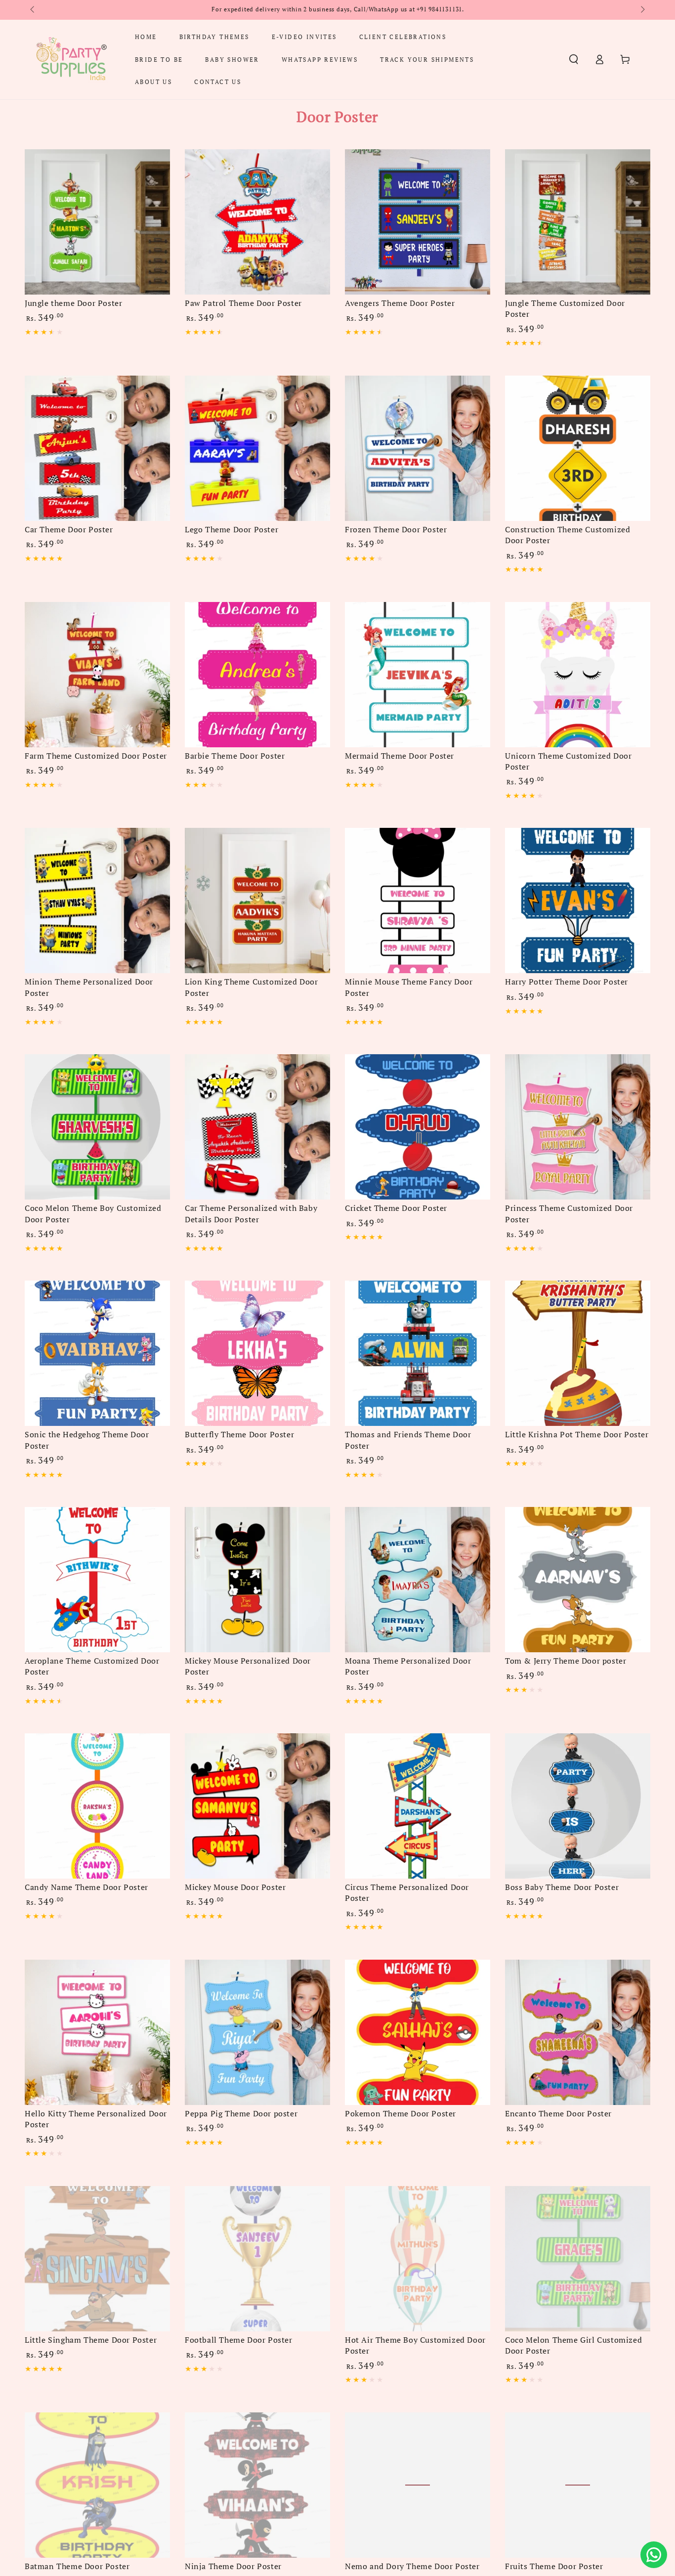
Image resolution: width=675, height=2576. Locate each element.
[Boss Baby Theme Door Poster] (578, 1806)
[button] (574, 59)
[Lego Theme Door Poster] (257, 448)
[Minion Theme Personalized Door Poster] (97, 901)
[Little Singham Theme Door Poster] (97, 2259)
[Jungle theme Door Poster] (97, 222)
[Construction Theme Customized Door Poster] (578, 448)
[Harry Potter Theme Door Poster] (578, 901)
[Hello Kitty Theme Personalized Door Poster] (97, 2032)
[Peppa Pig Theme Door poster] (257, 2032)
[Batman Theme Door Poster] (97, 2485)
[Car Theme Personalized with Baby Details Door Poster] (257, 1127)
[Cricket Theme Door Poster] (418, 1127)
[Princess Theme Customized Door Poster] (578, 1127)
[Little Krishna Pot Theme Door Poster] (578, 1353)
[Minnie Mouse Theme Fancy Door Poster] (418, 901)
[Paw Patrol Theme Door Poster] (257, 222)
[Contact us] (654, 2555)
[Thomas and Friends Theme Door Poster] (418, 1353)
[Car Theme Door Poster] (97, 448)
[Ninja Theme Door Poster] (257, 2485)
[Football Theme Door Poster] (257, 2259)
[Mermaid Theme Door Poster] (418, 675)
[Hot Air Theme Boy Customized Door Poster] (418, 2259)
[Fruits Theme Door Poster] (578, 2485)
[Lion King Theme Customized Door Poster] (257, 901)
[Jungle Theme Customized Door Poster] (578, 222)
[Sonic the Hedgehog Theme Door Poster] (97, 1353)
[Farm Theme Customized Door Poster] (97, 675)
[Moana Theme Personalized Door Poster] (418, 1580)
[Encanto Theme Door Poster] (578, 2032)
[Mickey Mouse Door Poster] (257, 1806)
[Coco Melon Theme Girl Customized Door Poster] (578, 2259)
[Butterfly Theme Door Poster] (257, 1353)
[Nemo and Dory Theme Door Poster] (418, 2485)
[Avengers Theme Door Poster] (418, 222)
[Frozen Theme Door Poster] (418, 448)
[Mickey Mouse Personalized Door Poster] (257, 1580)
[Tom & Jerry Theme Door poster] (578, 1580)
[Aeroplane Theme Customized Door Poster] (97, 1580)
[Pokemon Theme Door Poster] (418, 2032)
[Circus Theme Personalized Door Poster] (418, 1806)
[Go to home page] (71, 59)
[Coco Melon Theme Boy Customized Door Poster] (97, 1127)
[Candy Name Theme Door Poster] (97, 1806)
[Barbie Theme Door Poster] (257, 675)
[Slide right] (642, 10)
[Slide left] (33, 10)
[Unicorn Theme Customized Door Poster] (578, 675)
